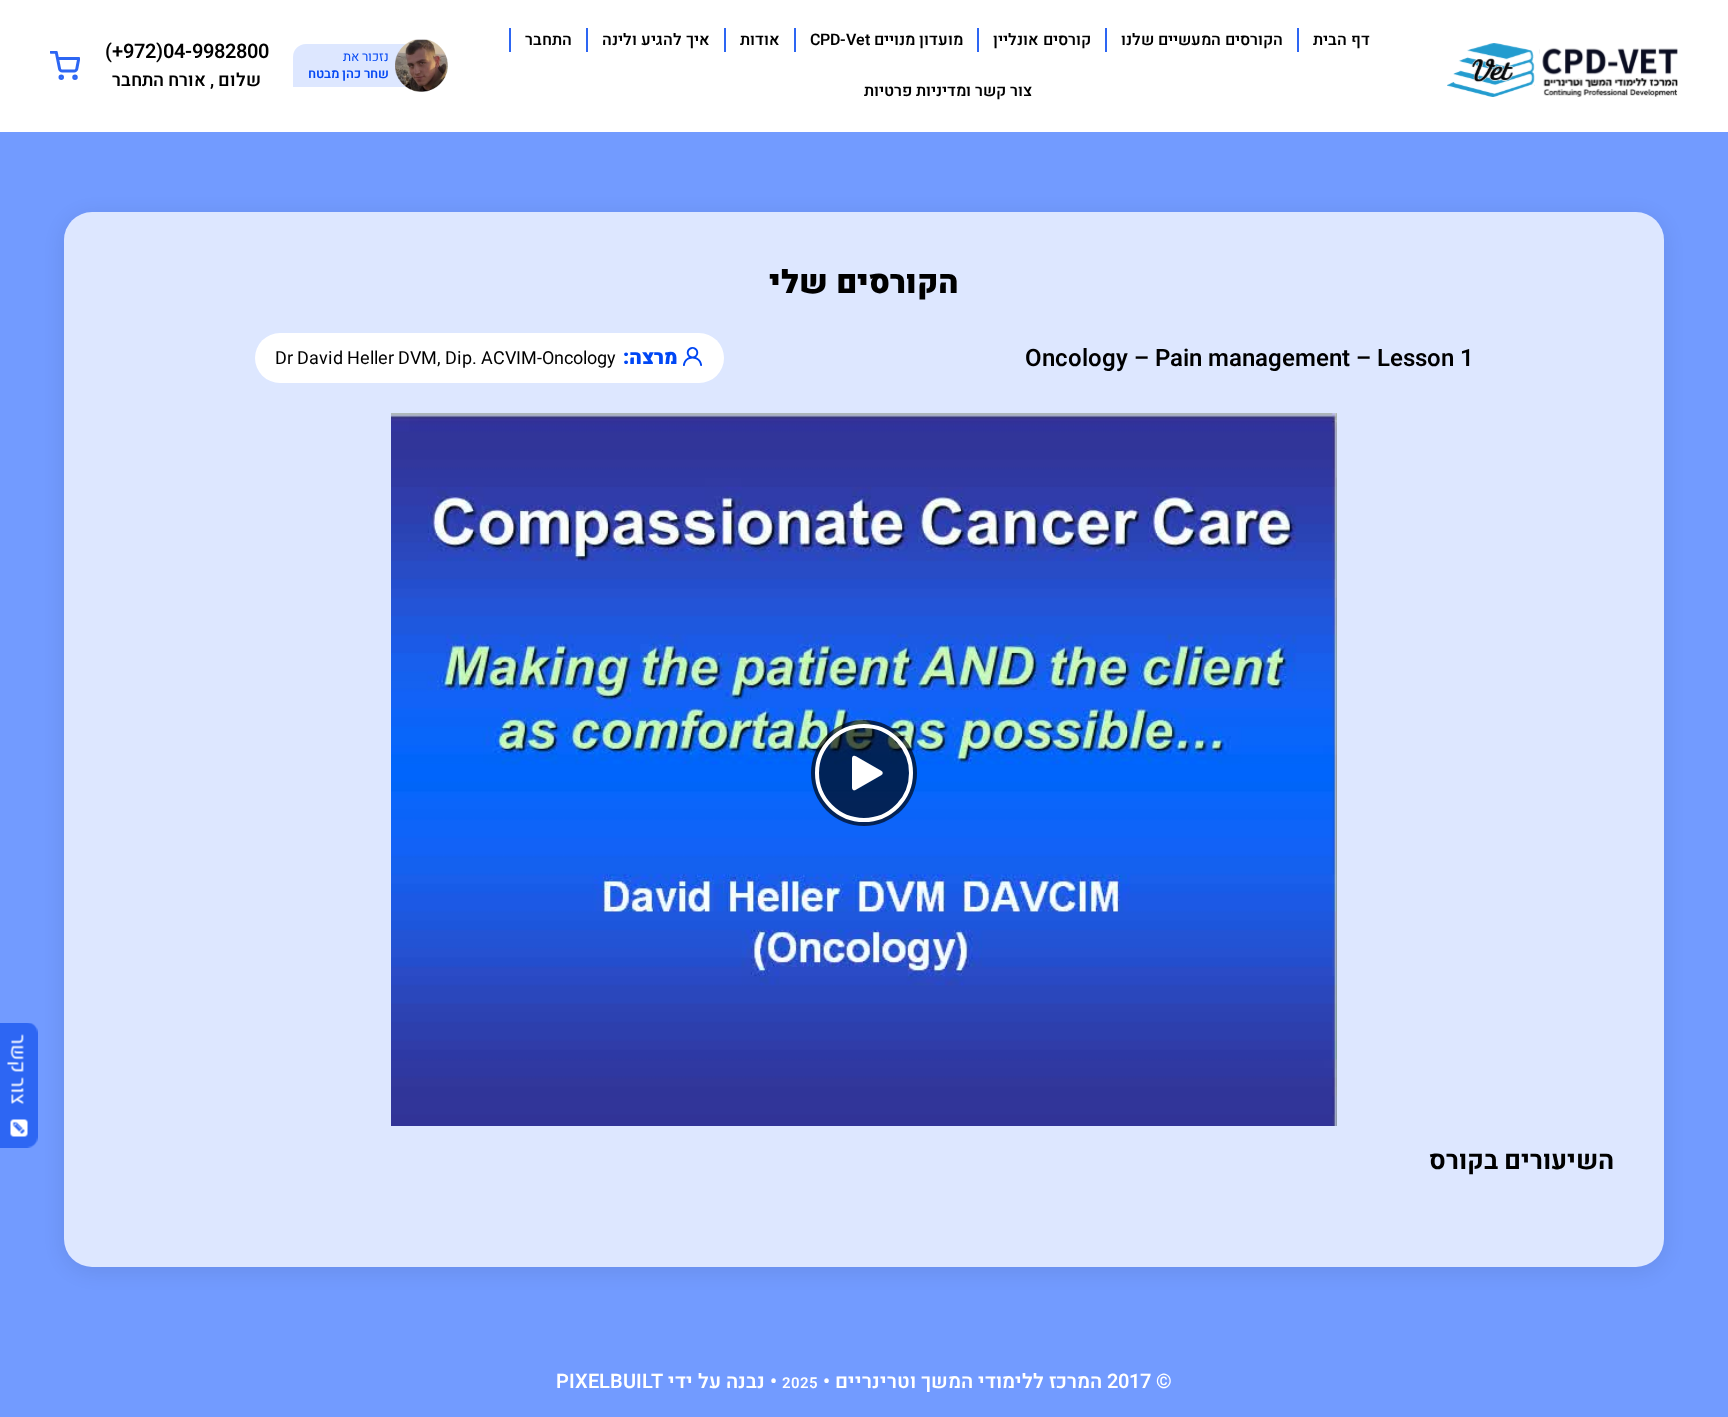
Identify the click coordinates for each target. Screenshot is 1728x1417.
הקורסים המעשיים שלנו (1202, 40)
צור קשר (18, 1076)
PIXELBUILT (609, 1381)
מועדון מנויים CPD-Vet (886, 40)
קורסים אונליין (1042, 40)
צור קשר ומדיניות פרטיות (948, 91)
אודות (760, 40)
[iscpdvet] (1562, 64)
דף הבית (1341, 40)
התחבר (548, 40)
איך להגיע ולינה (656, 40)
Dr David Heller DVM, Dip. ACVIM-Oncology (445, 358)
